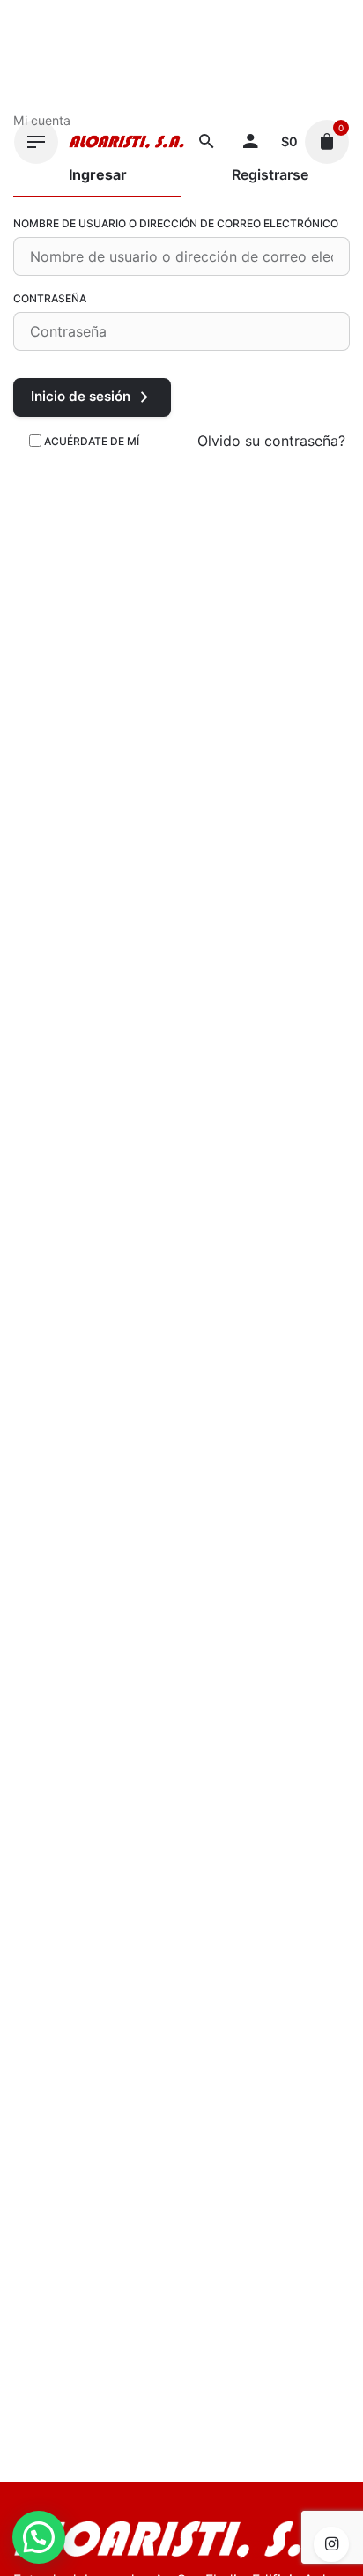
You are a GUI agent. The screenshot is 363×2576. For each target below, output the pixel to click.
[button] (39, 2537)
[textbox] (126, 783)
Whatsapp (47, 1007)
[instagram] (331, 2544)
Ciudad (38, 825)
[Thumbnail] (126, 141)
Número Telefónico (75, 947)
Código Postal (58, 886)
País (29, 750)
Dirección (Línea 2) (69, 690)
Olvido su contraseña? (271, 441)
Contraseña (50, 298)
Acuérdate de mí (90, 441)
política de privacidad (76, 1139)
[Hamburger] (36, 142)
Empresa (40, 569)
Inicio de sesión (81, 396)
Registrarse (68, 1177)
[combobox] (181, 783)
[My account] (250, 142)
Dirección (46, 630)
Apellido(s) (51, 508)
